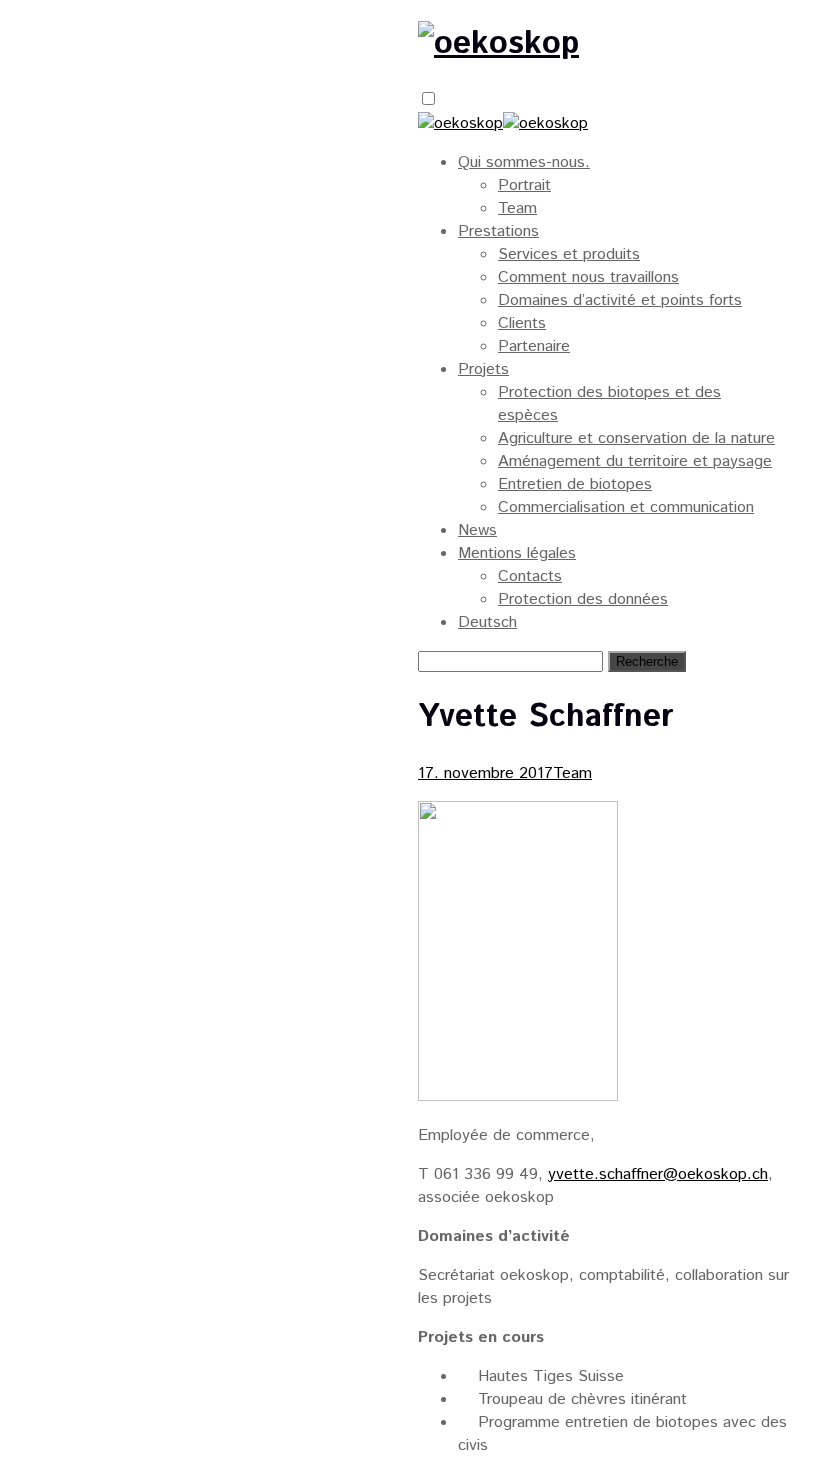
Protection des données (583, 599)
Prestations (498, 231)
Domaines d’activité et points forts (620, 300)
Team (517, 208)
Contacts (530, 576)
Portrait (524, 185)
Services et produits (569, 254)
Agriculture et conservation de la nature (636, 438)
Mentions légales (517, 553)
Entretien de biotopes (575, 484)
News (477, 530)
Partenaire (534, 346)
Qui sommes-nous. (524, 162)
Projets (483, 369)
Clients (522, 323)
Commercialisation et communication (626, 507)
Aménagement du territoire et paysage (635, 461)
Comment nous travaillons (588, 277)
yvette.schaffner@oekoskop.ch (658, 1174)
